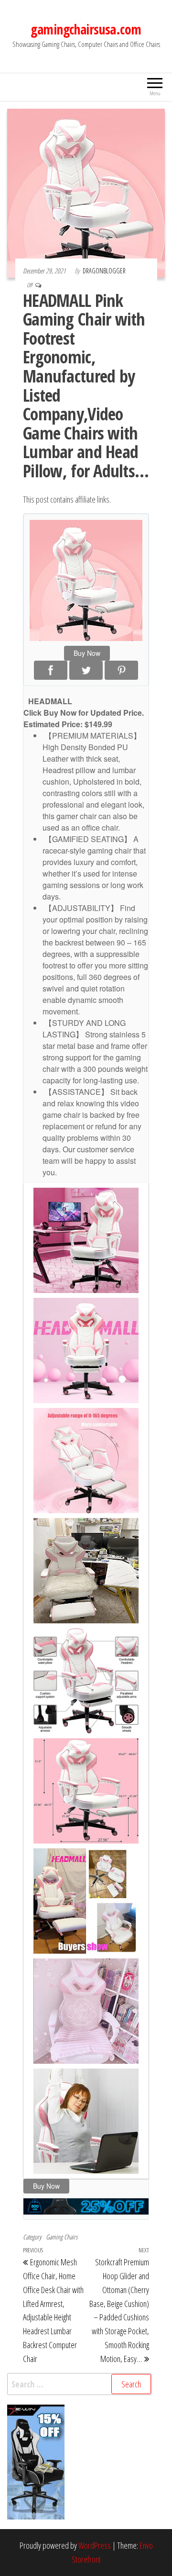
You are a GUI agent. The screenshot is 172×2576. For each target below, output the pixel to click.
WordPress (95, 2545)
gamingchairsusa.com (86, 29)
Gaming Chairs (62, 2237)
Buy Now (87, 653)
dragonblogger (104, 271)
